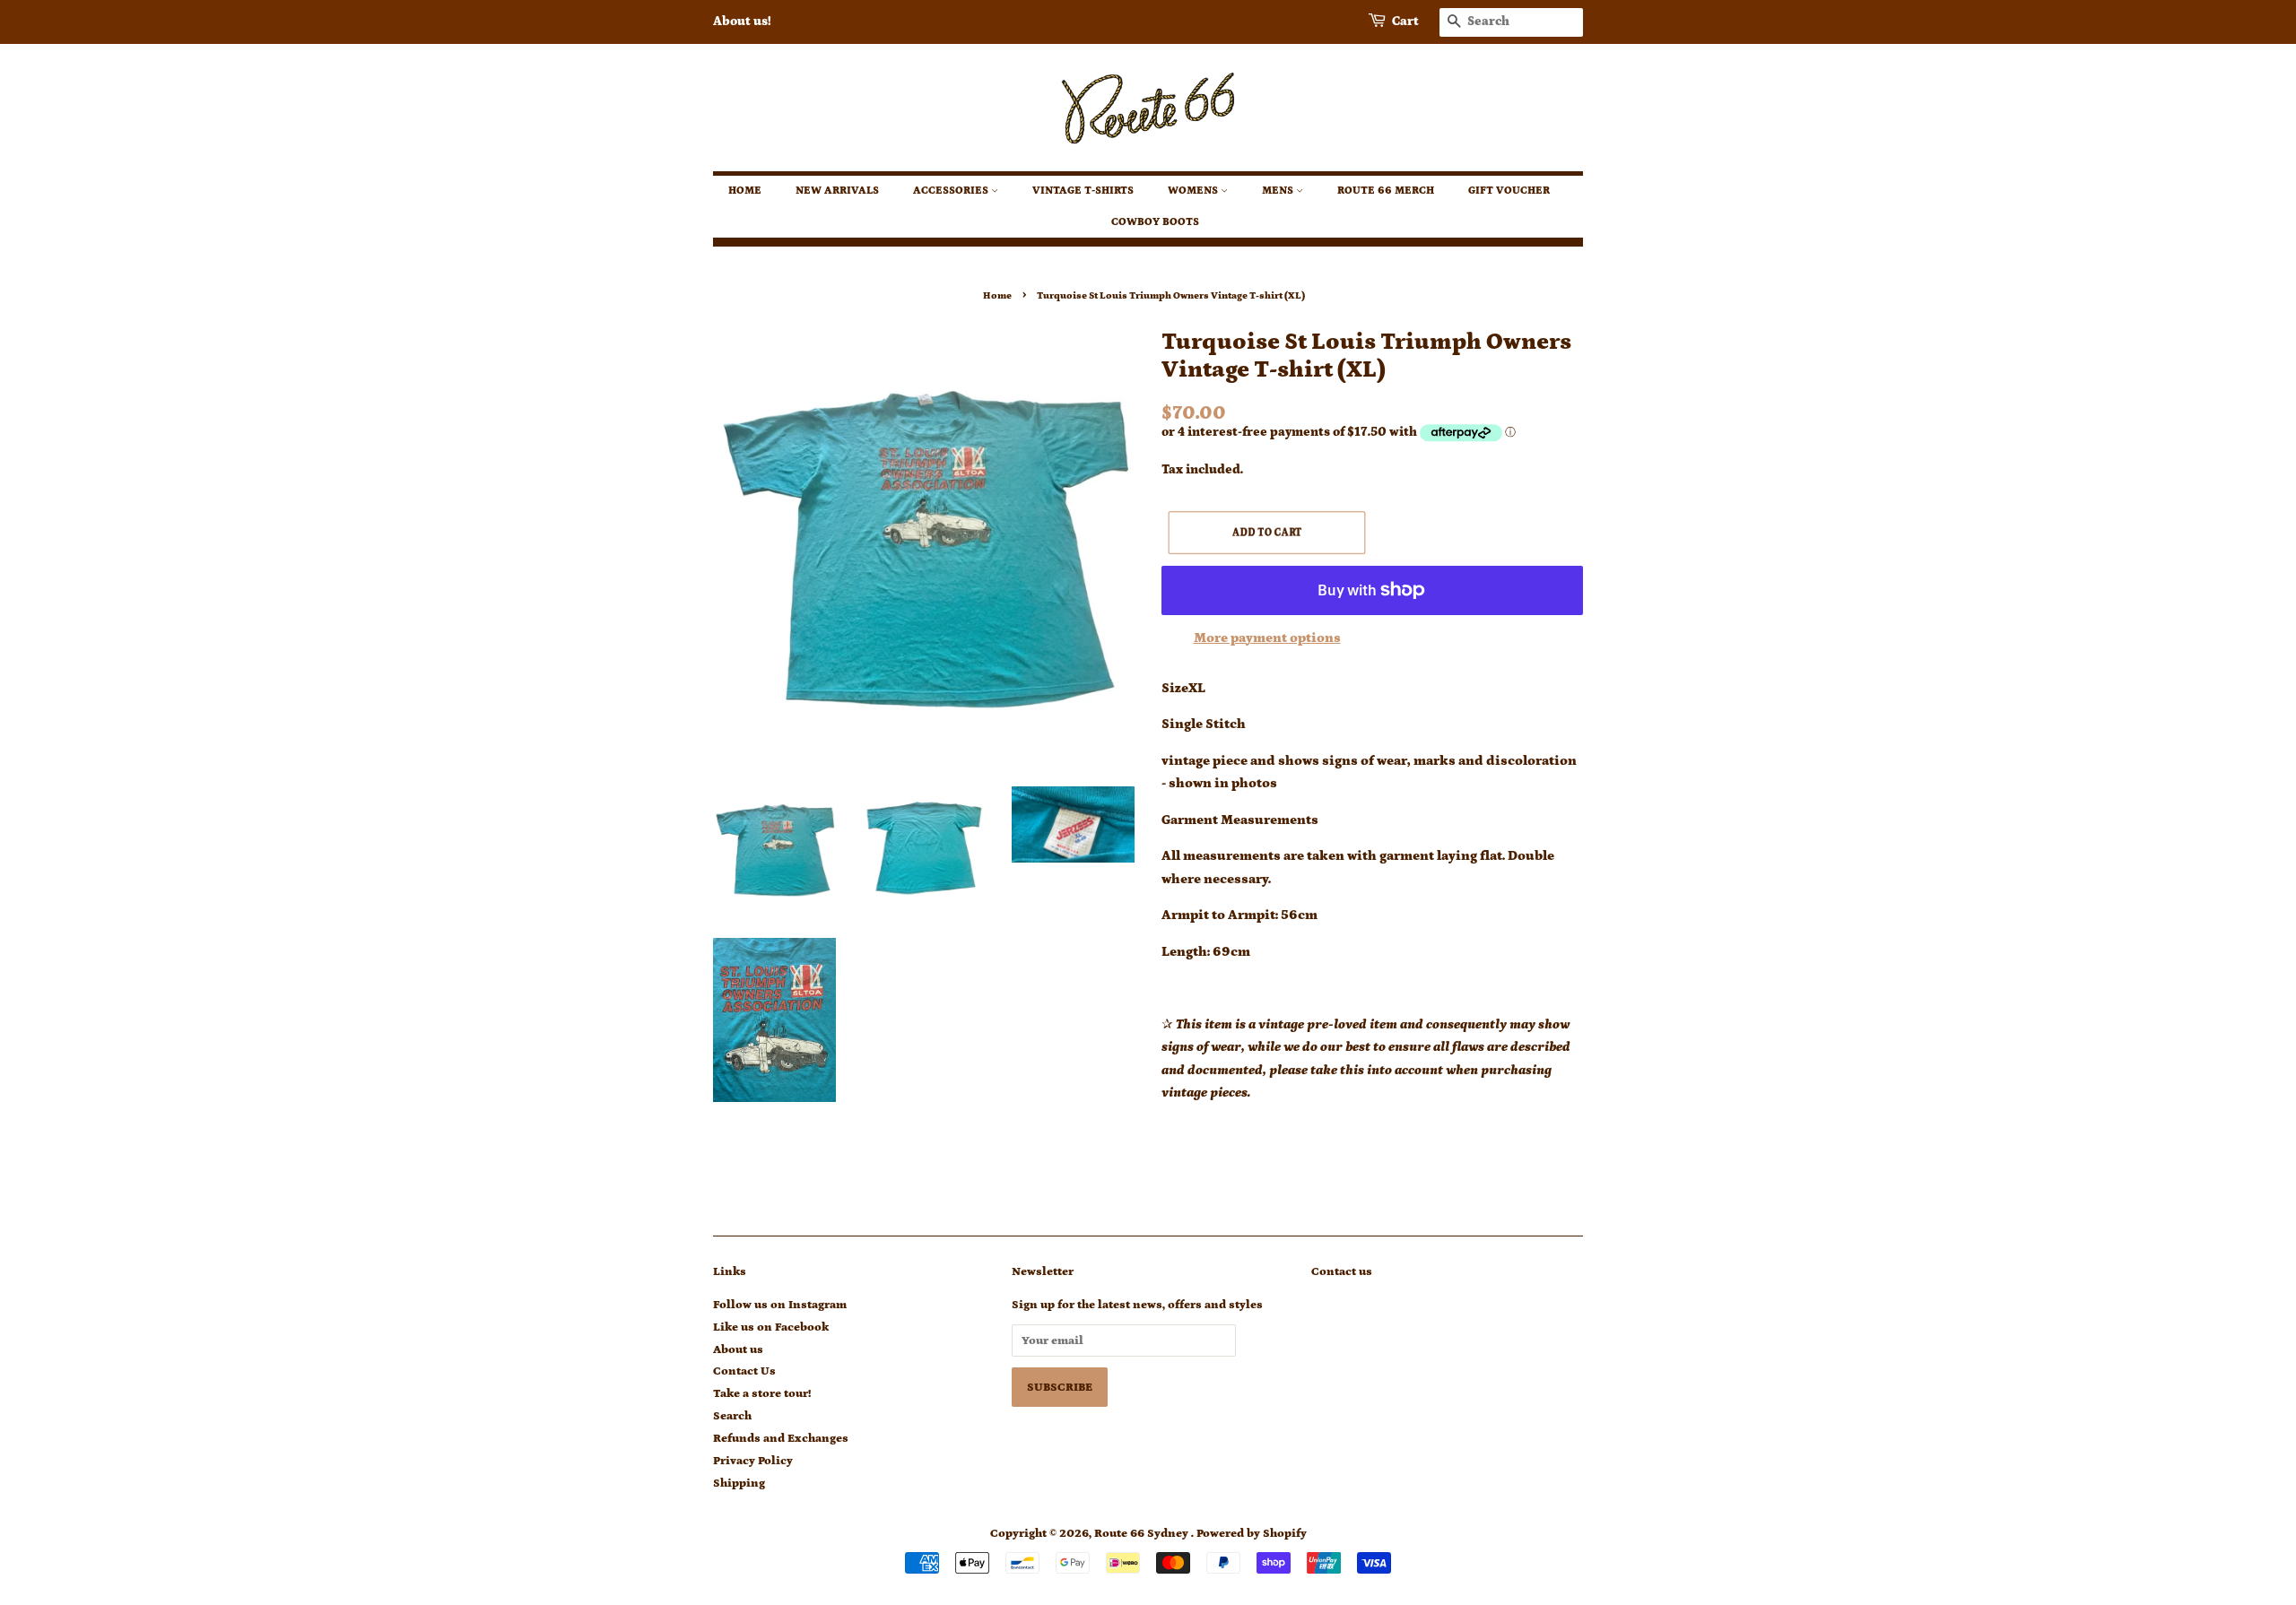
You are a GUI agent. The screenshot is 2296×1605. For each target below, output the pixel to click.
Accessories (952, 191)
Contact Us (744, 1371)
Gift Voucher (1509, 191)
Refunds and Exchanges (781, 1438)
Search (732, 1416)
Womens (1194, 191)
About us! (742, 22)
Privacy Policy (753, 1461)
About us (738, 1349)
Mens (1279, 191)
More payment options (1267, 638)
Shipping (739, 1483)
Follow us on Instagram (780, 1305)
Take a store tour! (762, 1393)
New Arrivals (837, 191)
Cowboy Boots (1155, 222)
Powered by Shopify (1252, 1533)
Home (745, 191)
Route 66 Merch (1386, 191)
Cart (1405, 22)
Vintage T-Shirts (1083, 191)
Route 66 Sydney (1143, 1533)
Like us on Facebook (771, 1327)
